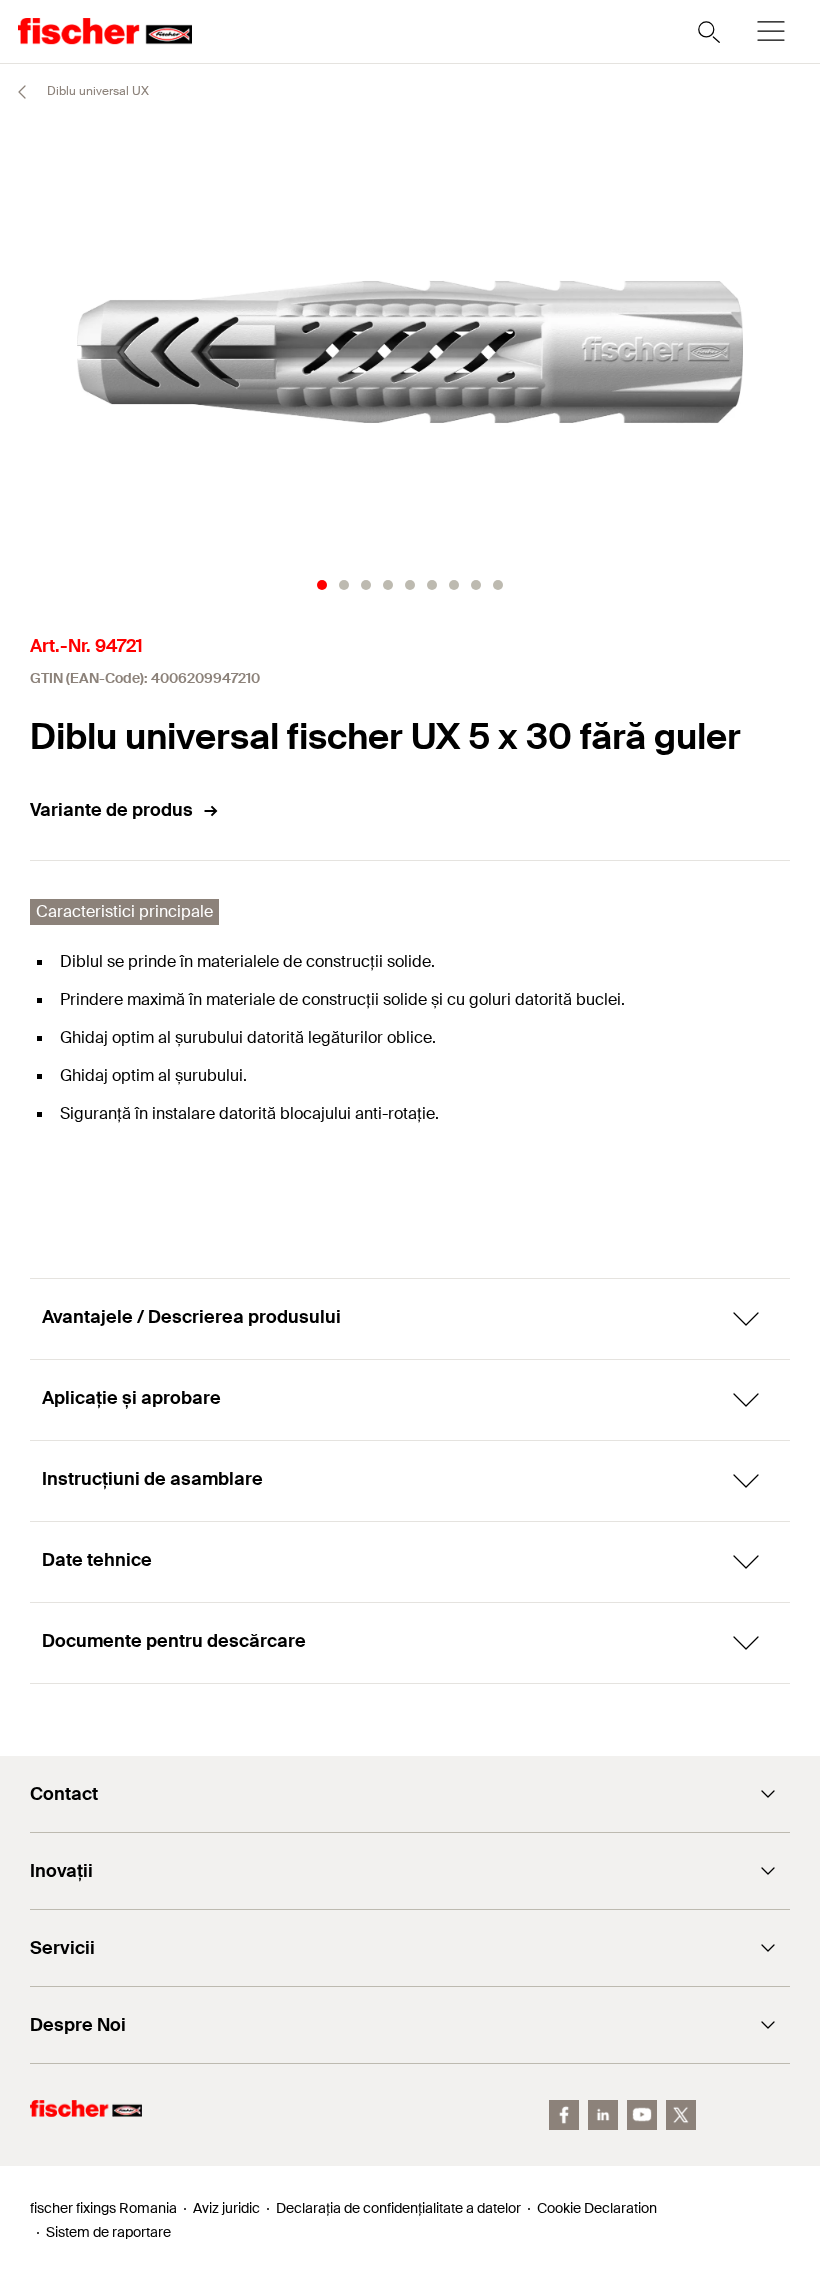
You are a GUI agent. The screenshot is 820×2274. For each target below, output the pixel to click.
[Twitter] (681, 2115)
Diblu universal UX (96, 91)
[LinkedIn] (603, 2115)
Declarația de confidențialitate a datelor (398, 2208)
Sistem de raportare (108, 2232)
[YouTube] (642, 2115)
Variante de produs (111, 810)
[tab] (322, 585)
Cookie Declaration (597, 2208)
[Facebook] (564, 2115)
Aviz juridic (226, 2208)
